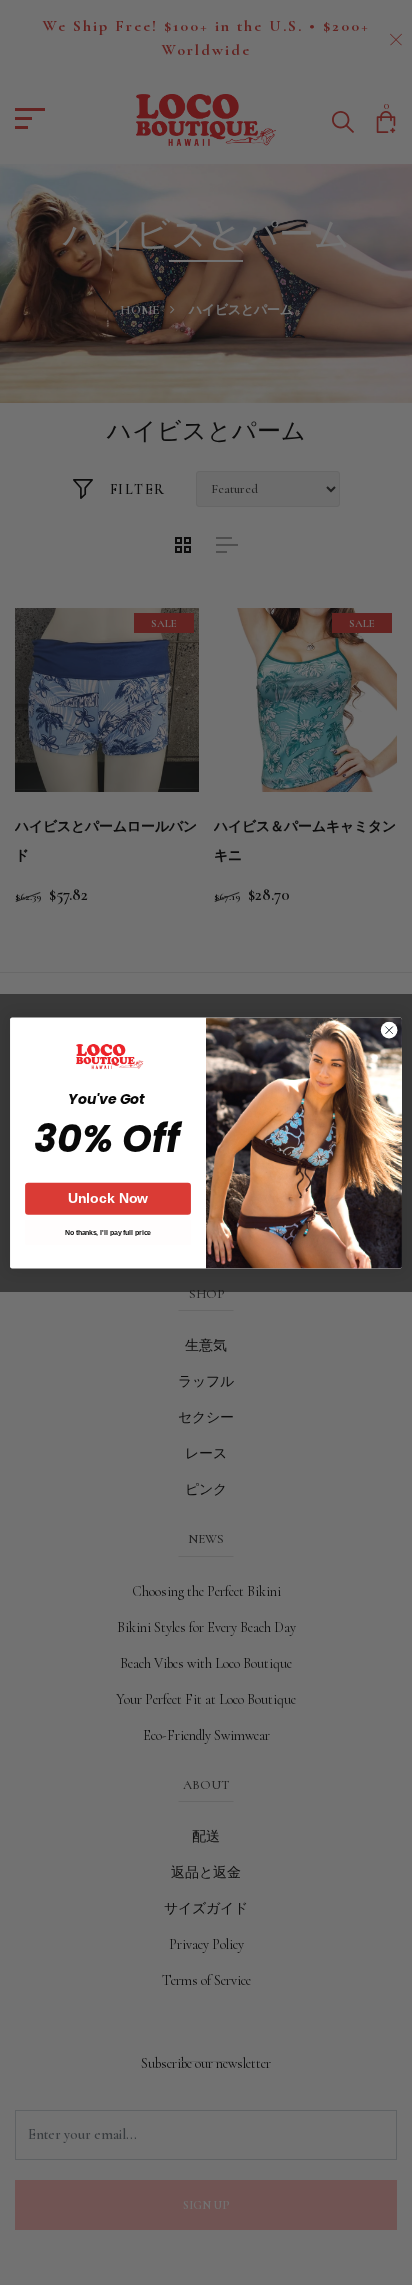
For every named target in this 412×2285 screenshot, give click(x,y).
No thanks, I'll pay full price (107, 1232)
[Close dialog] (389, 1030)
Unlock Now (108, 1198)
